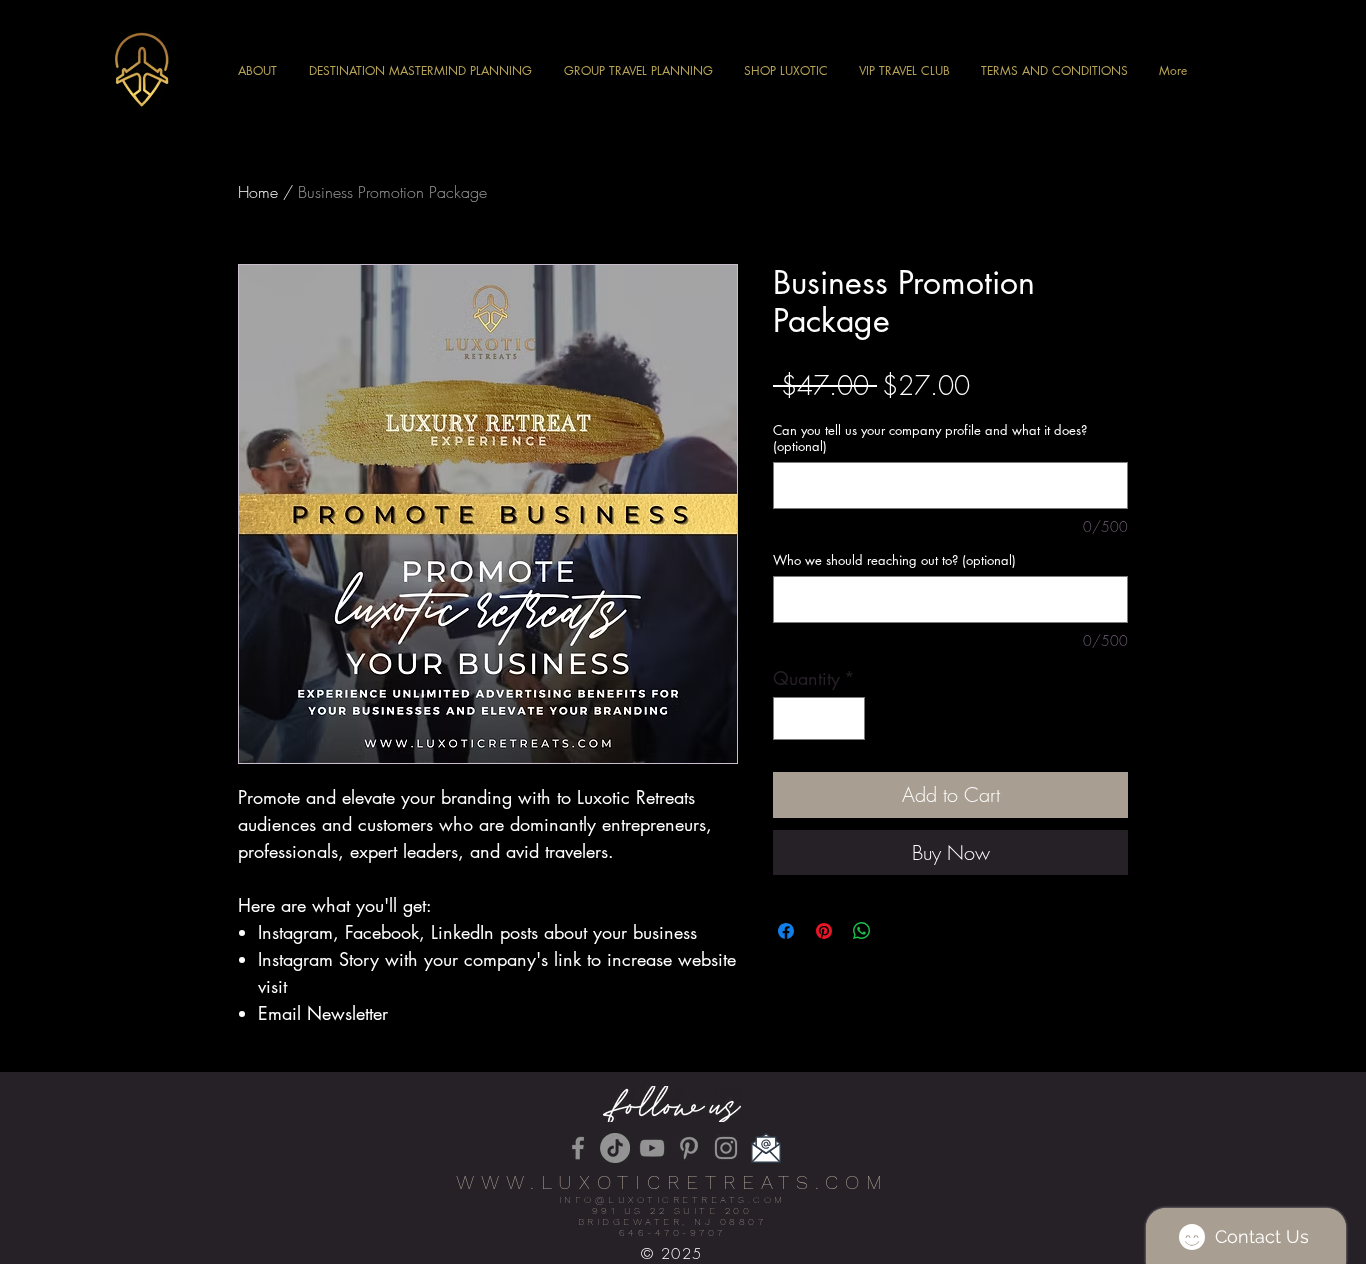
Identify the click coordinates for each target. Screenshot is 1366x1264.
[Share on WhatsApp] (862, 931)
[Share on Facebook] (786, 931)
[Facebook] (578, 1148)
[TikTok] (615, 1148)
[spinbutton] (819, 718)
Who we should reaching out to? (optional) (894, 560)
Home (258, 192)
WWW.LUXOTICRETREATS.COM (672, 1182)
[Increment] (846, 718)
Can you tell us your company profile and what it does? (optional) (930, 438)
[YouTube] (652, 1148)
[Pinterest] (689, 1148)
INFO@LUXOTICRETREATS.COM (672, 1199)
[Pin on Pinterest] (824, 931)
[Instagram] (726, 1148)
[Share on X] (900, 931)
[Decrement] (791, 718)
